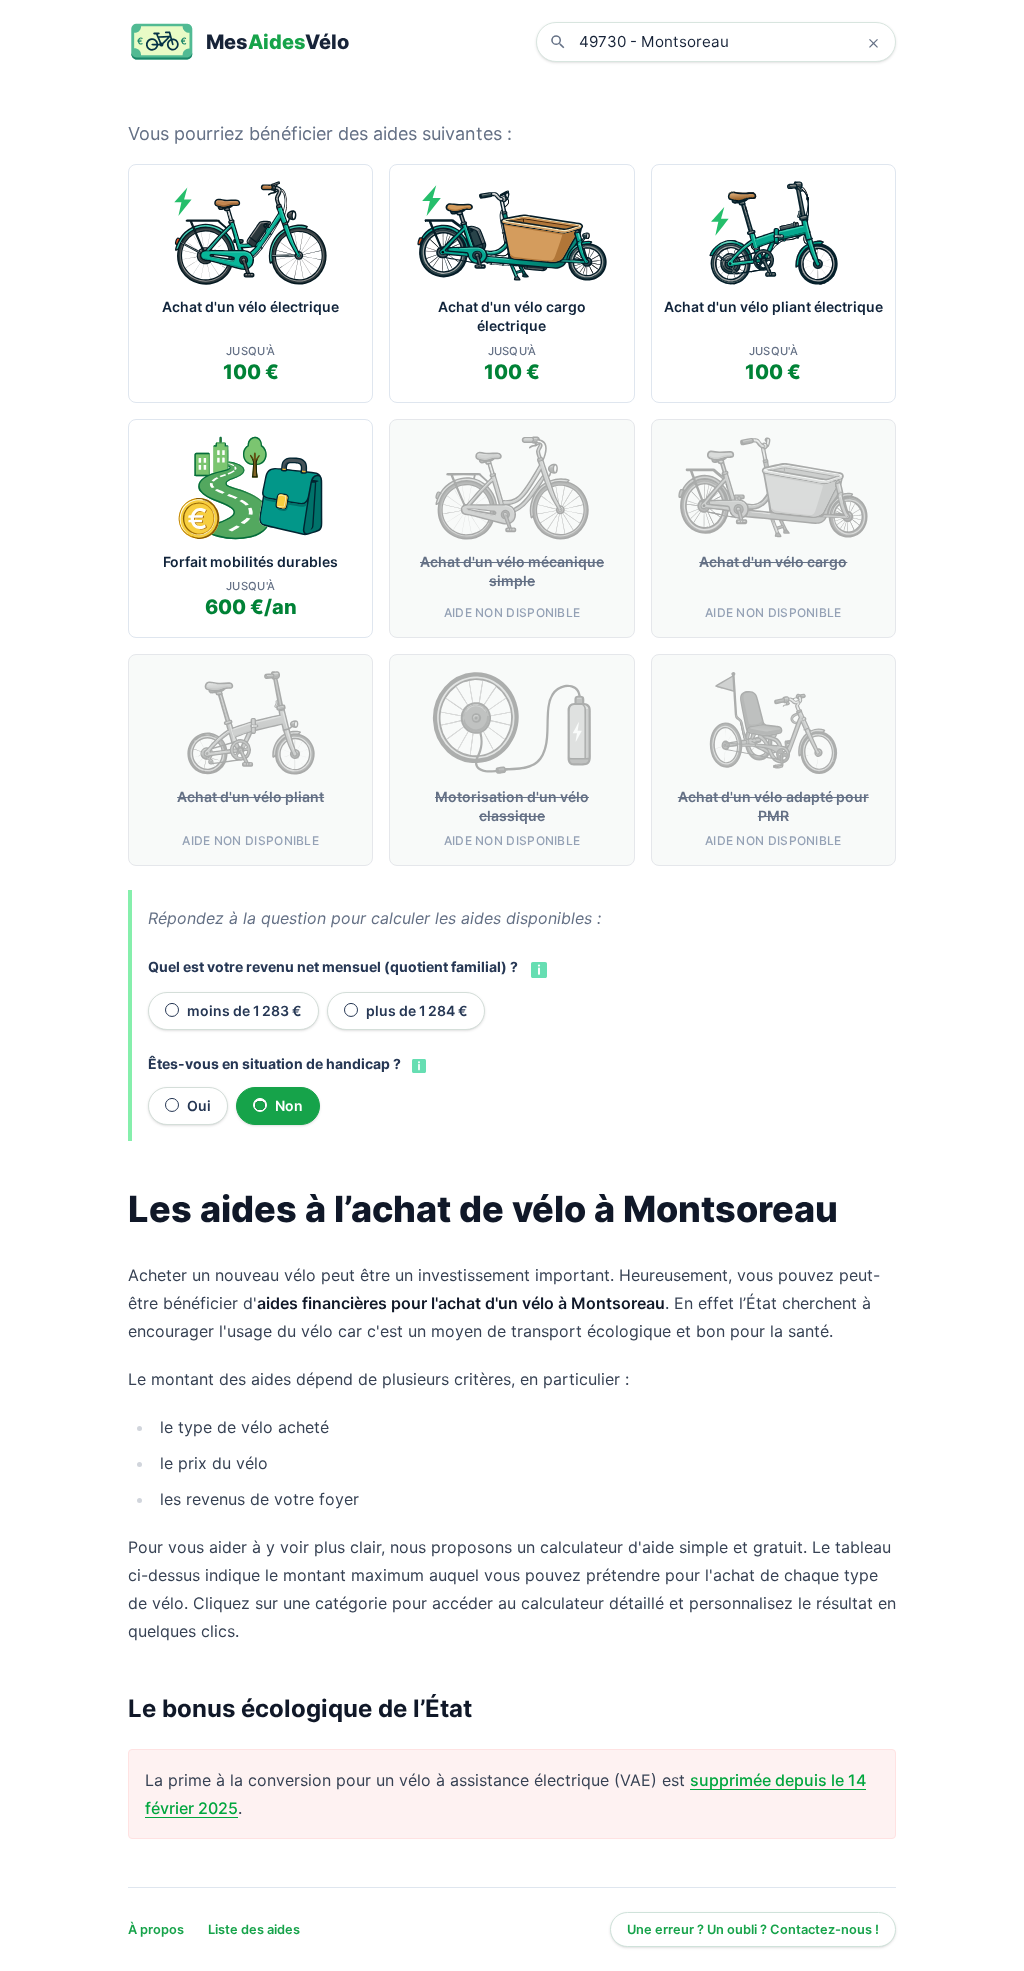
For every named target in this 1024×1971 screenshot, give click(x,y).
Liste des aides (254, 1929)
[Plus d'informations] (537, 968)
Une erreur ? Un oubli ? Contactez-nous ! (753, 1929)
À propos (156, 1929)
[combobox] (731, 42)
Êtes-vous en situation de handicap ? (274, 1063)
